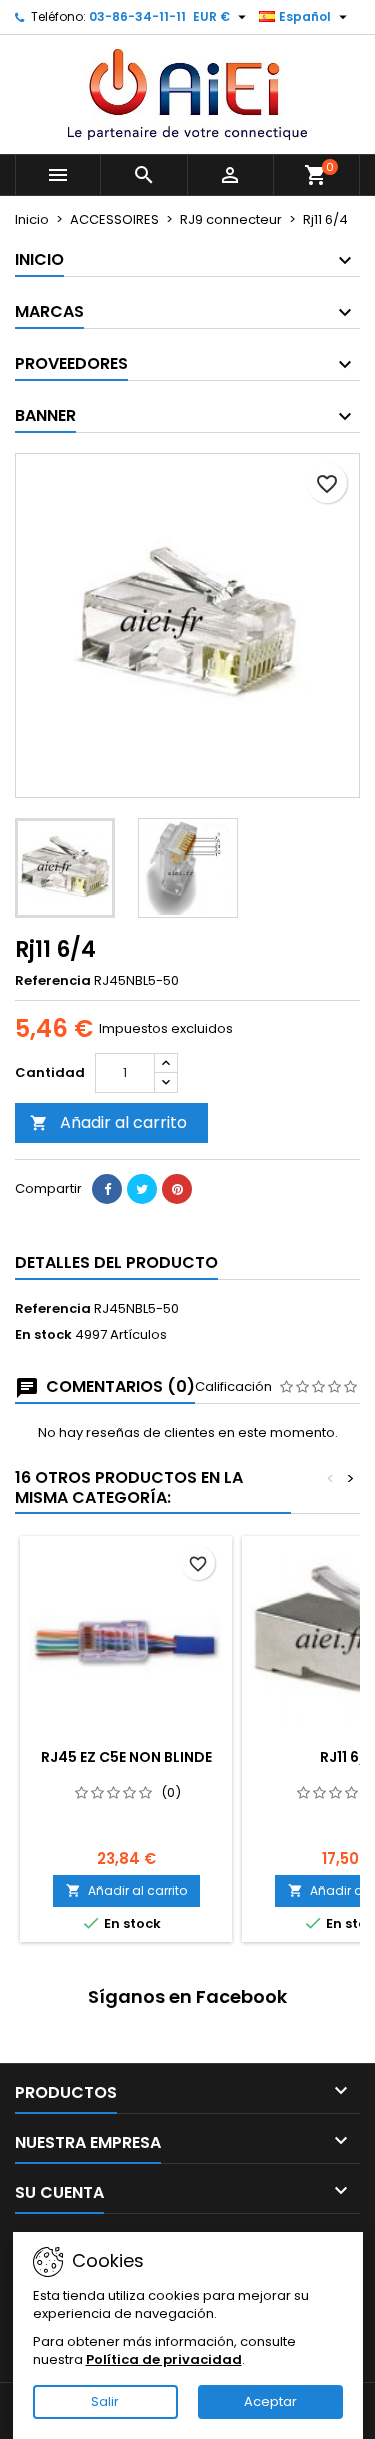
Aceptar (270, 2401)
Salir (105, 2401)
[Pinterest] (177, 1189)
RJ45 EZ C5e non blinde (126, 1757)
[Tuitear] (142, 1189)
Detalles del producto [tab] (116, 1262)
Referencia (53, 981)
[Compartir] (107, 1189)
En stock (43, 1335)
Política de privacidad (164, 2359)
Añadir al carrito (108, 1122)
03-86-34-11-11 (137, 16)
